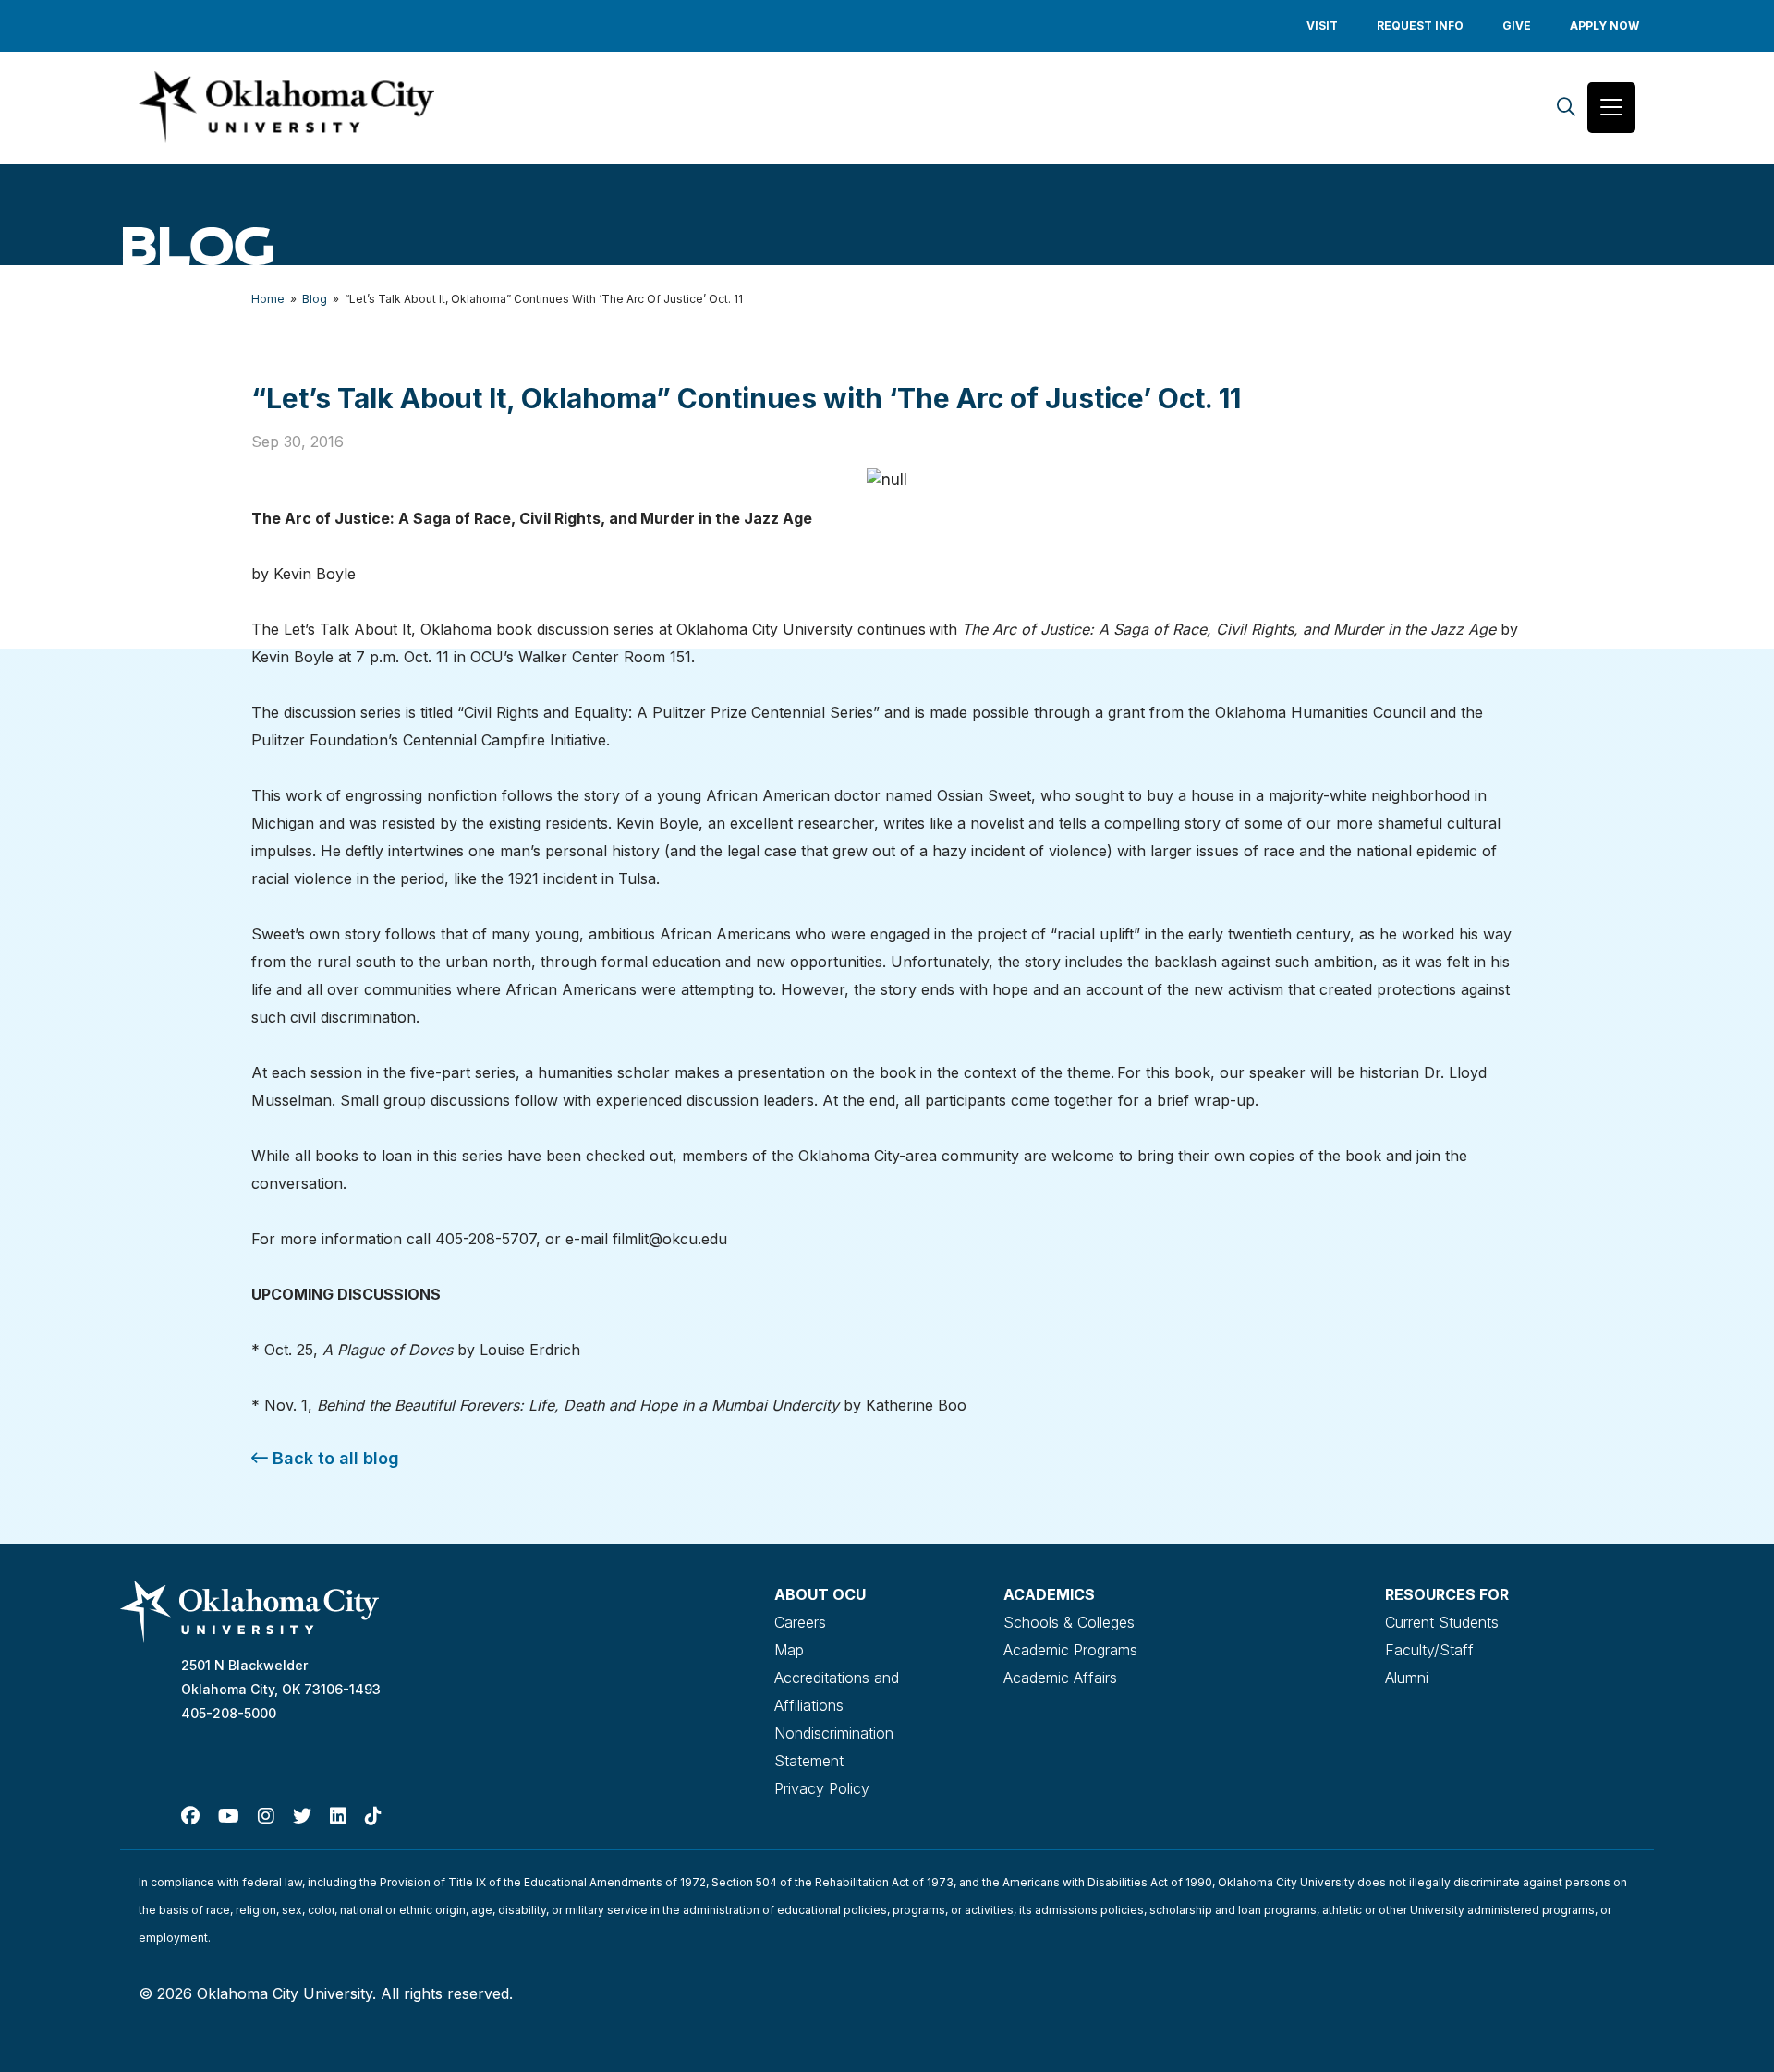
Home (268, 299)
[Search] (1566, 108)
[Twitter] (302, 1816)
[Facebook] (190, 1816)
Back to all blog (334, 1458)
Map (789, 1650)
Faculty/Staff (1429, 1650)
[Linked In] (338, 1816)
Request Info (1420, 25)
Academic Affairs (1060, 1678)
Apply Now (1604, 25)
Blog (315, 299)
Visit (1322, 25)
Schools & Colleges (1069, 1622)
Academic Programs (1070, 1650)
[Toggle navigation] (1611, 108)
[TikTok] (373, 1816)
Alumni (1407, 1678)
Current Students (1442, 1622)
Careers (800, 1622)
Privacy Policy (822, 1788)
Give (1517, 25)
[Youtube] (229, 1816)
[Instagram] (266, 1816)
